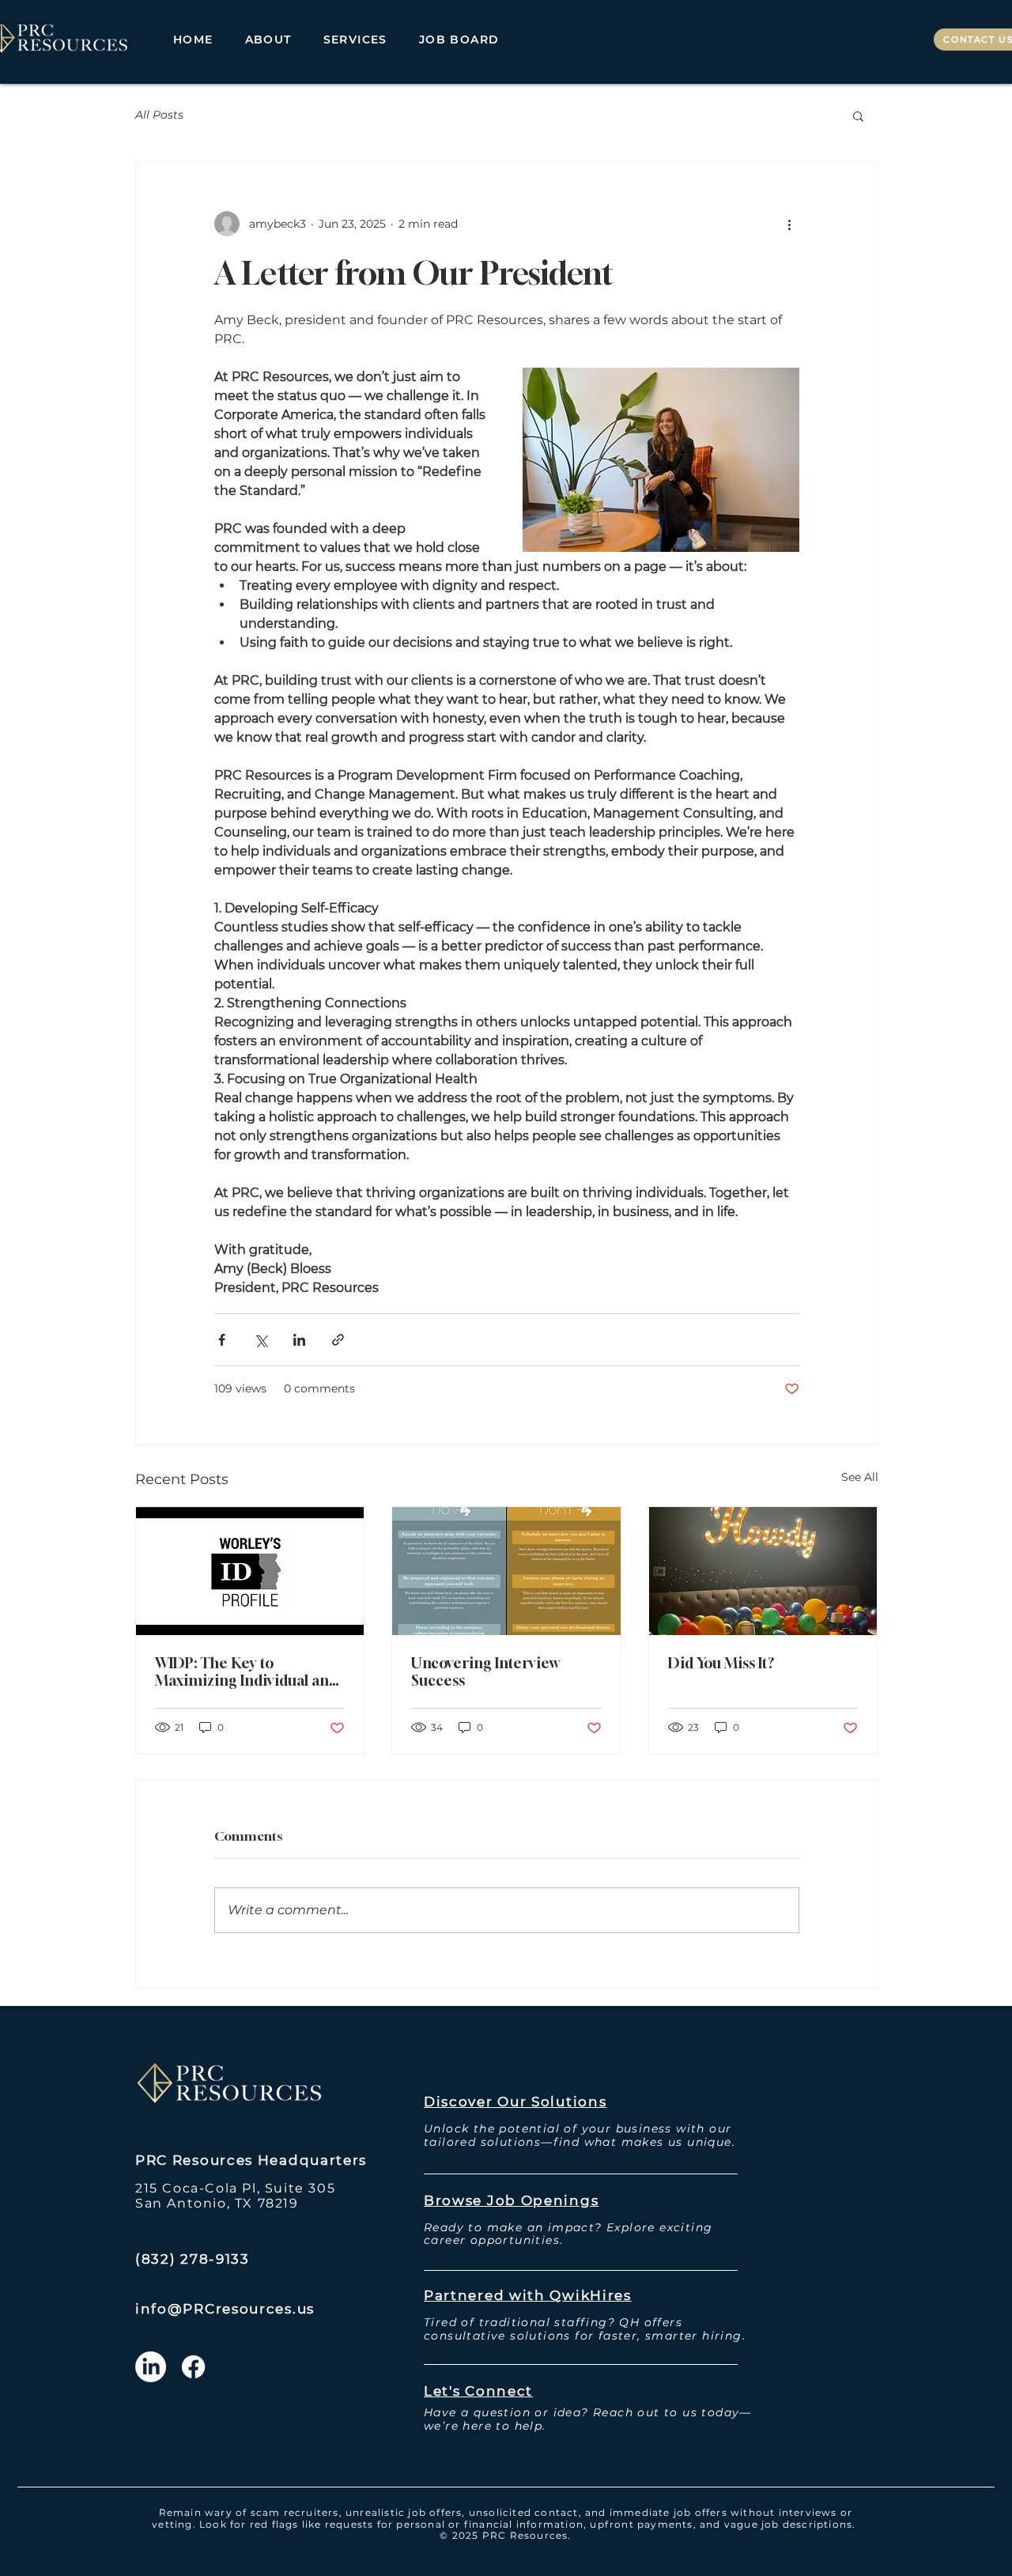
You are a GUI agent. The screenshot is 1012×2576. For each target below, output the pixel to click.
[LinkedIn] (151, 2367)
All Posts (159, 115)
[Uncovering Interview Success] (506, 1571)
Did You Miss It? (721, 1663)
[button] (355, 40)
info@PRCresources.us (225, 2309)
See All (860, 1477)
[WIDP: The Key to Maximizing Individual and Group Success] (250, 1571)
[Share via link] (338, 1340)
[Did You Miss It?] (763, 1571)
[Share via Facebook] (222, 1340)
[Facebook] (193, 2367)
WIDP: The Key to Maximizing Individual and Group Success (246, 1671)
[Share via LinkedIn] (299, 1340)
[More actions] (790, 224)
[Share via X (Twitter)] (261, 1340)
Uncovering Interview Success (485, 1671)
